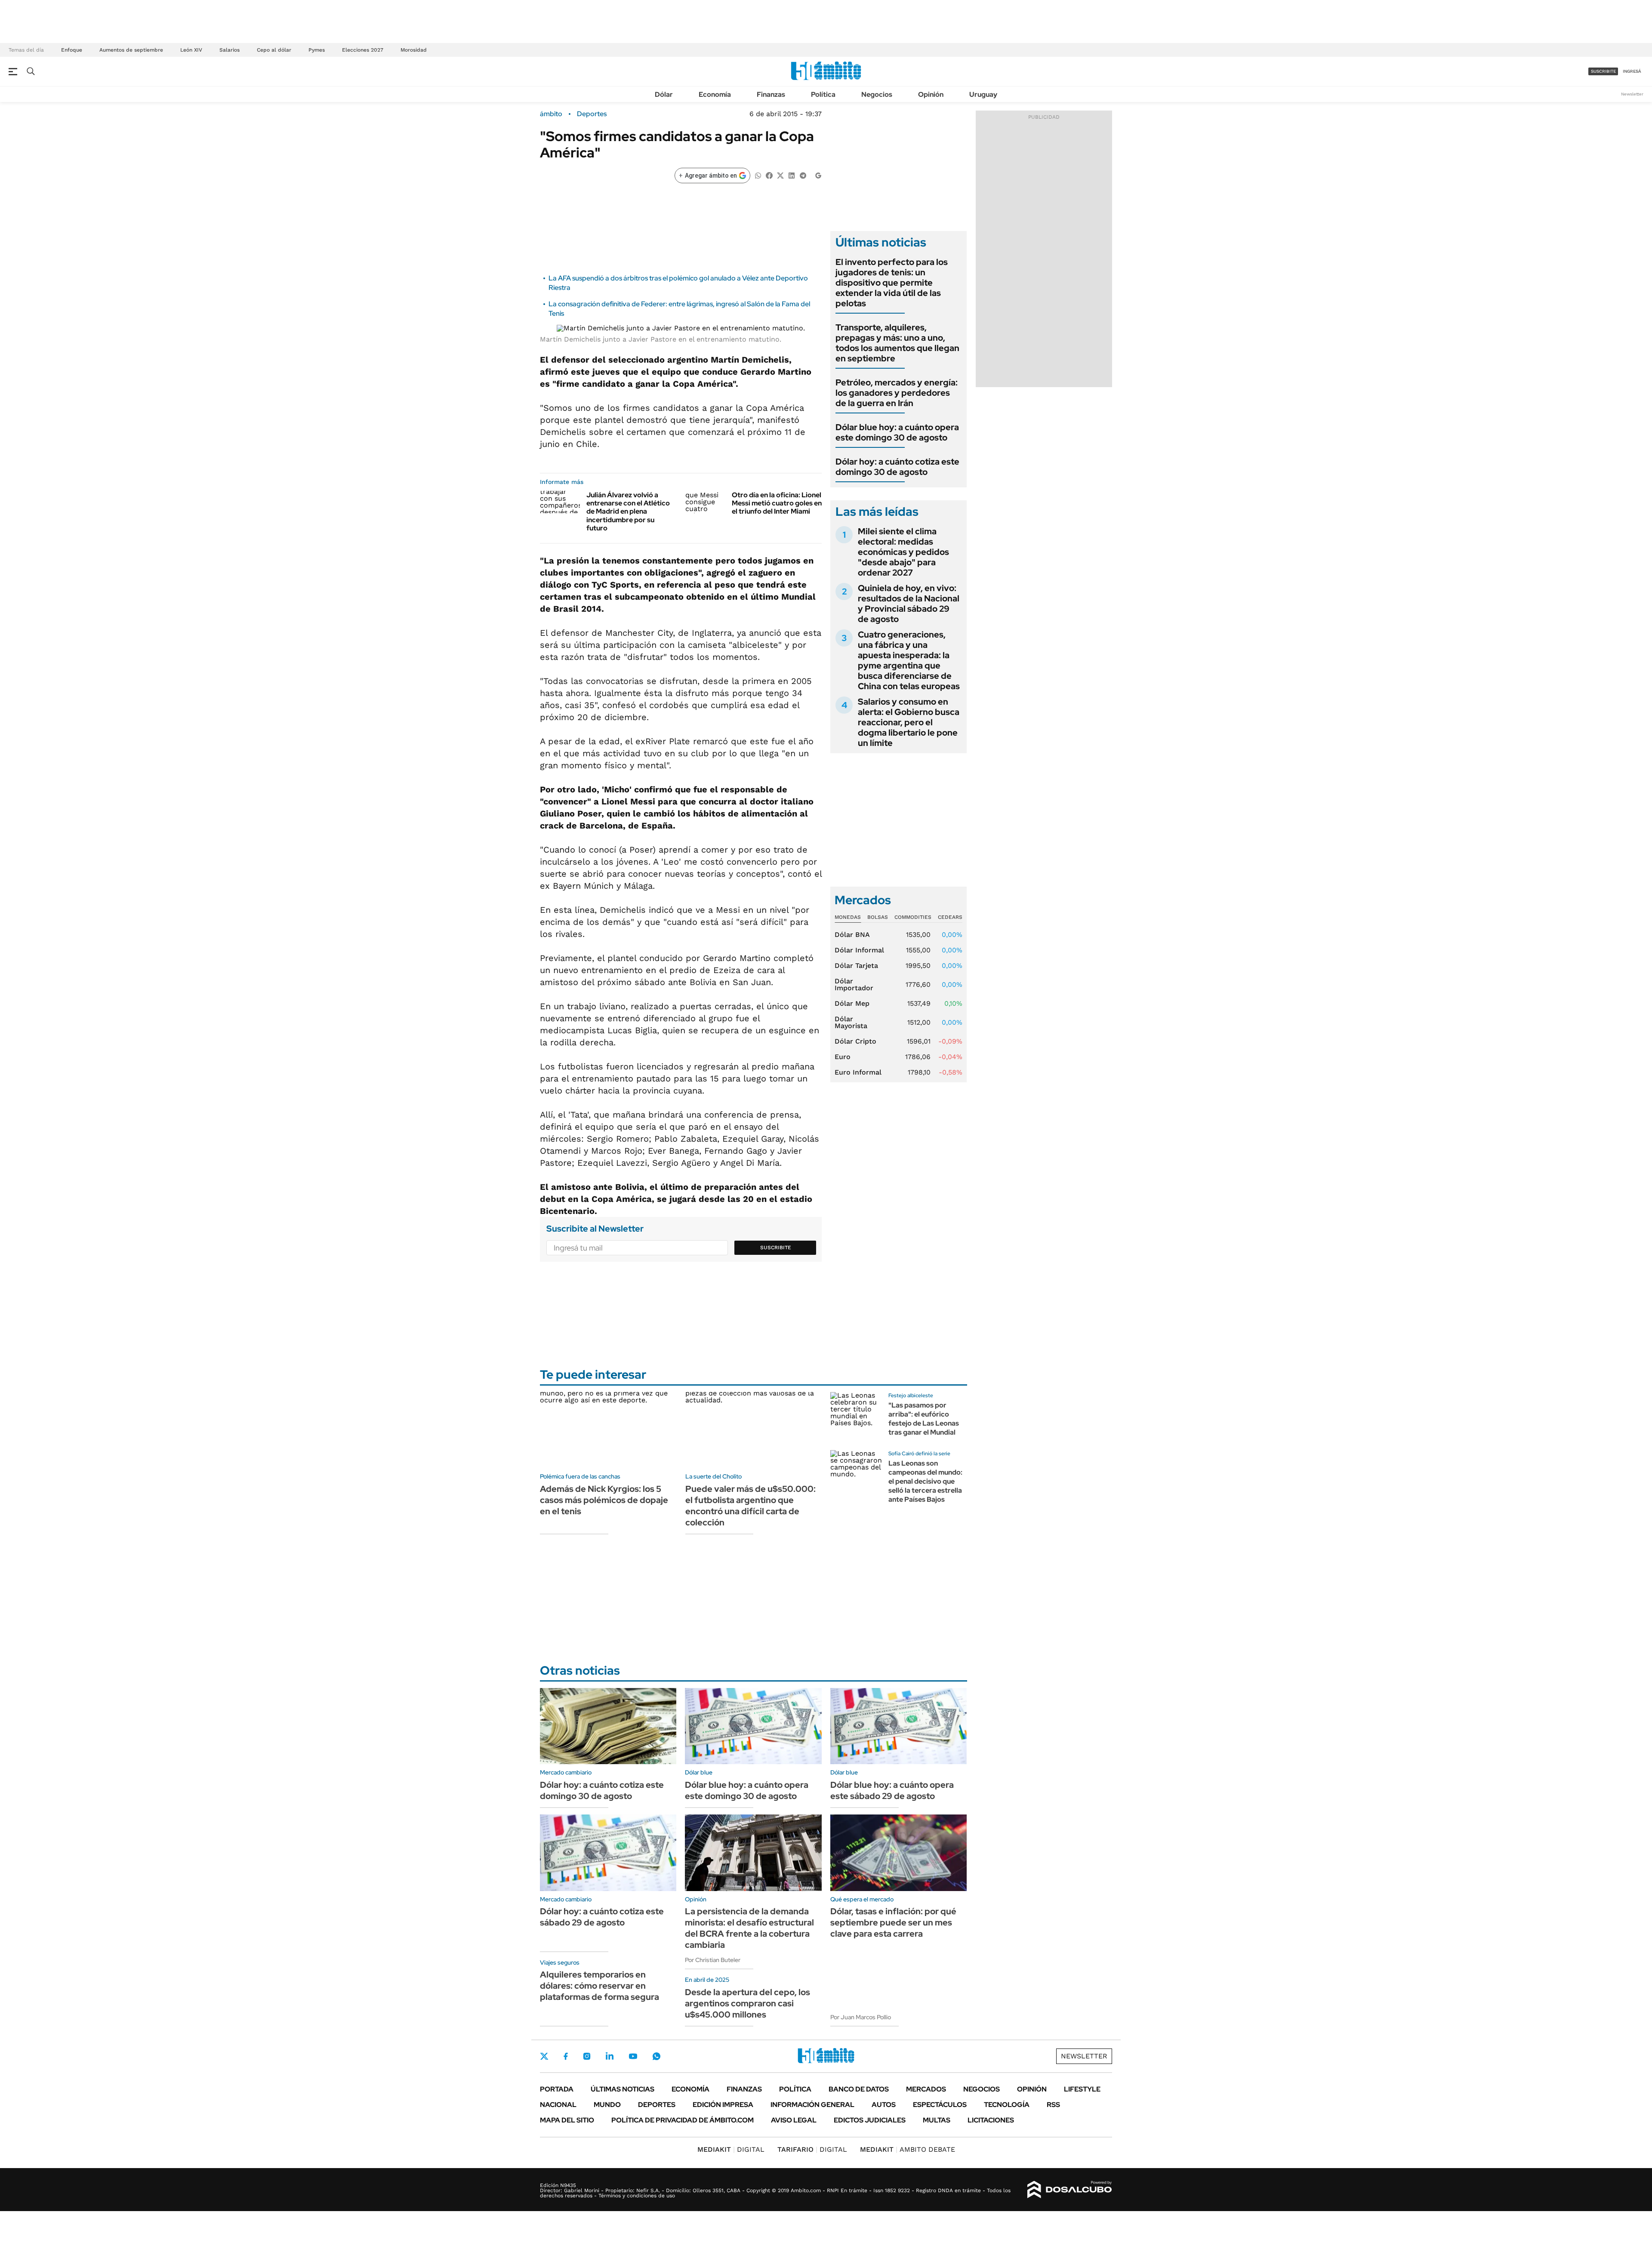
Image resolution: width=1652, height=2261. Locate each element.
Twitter (544, 2056)
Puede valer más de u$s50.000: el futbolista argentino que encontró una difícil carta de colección (750, 1506)
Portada (557, 2089)
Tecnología (1007, 2105)
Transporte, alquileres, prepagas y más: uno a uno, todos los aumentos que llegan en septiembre (897, 343)
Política (823, 94)
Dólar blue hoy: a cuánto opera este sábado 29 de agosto (892, 1790)
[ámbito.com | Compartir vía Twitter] (780, 175)
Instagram (587, 2056)
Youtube (633, 2056)
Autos (884, 2105)
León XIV (191, 50)
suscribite (1603, 71)
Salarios (230, 50)
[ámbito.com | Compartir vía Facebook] (769, 175)
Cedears (950, 917)
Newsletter (1632, 94)
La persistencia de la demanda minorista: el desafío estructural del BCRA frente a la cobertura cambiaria (749, 1928)
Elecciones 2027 (363, 50)
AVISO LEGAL (794, 2120)
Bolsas (878, 917)
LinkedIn (610, 2056)
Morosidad (414, 50)
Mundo (607, 2105)
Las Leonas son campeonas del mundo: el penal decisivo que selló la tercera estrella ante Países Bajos (925, 1481)
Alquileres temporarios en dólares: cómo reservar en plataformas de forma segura (599, 1986)
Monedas (848, 917)
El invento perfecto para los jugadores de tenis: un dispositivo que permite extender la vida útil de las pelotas (892, 283)
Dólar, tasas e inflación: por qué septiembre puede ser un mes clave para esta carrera (893, 1922)
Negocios (877, 94)
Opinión (931, 94)
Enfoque (72, 50)
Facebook (566, 2056)
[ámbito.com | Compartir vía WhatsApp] (758, 175)
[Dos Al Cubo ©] (1070, 2190)
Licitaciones (991, 2120)
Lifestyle (1082, 2089)
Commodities (913, 917)
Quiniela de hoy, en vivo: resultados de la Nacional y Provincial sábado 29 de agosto (909, 604)
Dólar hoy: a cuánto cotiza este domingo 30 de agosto (897, 467)
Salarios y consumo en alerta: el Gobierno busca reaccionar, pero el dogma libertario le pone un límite (909, 722)
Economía (715, 94)
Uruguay (983, 94)
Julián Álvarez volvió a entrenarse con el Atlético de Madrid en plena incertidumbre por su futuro (628, 511)
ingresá (1632, 71)
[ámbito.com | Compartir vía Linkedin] (792, 175)
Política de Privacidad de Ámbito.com (683, 2120)
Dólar (664, 94)
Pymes (317, 50)
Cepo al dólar (274, 50)
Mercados (926, 2089)
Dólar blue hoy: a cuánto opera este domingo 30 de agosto (897, 432)
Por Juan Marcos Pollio (861, 2017)
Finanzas (771, 94)
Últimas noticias (623, 2089)
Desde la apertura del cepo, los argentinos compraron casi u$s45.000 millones (747, 2003)
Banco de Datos (859, 2089)
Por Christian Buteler (713, 1960)
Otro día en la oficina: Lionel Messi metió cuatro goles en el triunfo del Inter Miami (777, 503)
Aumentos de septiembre (131, 50)
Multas (937, 2120)
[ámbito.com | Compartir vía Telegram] (803, 175)
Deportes (592, 114)
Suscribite (776, 1248)
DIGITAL (731, 2149)
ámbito (551, 114)
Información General (812, 2105)
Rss (1053, 2105)
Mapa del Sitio (567, 2120)
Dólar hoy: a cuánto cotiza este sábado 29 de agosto (602, 1917)
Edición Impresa (723, 2105)
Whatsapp (656, 2056)
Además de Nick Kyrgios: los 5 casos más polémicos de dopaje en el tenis (604, 1500)
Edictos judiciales (870, 2120)
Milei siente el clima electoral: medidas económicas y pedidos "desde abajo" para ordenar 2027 (903, 552)
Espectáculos (940, 2105)
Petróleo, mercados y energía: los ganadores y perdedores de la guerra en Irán (897, 393)
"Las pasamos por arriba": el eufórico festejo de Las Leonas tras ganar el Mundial (924, 1419)
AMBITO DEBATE (908, 2149)
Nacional (558, 2105)
